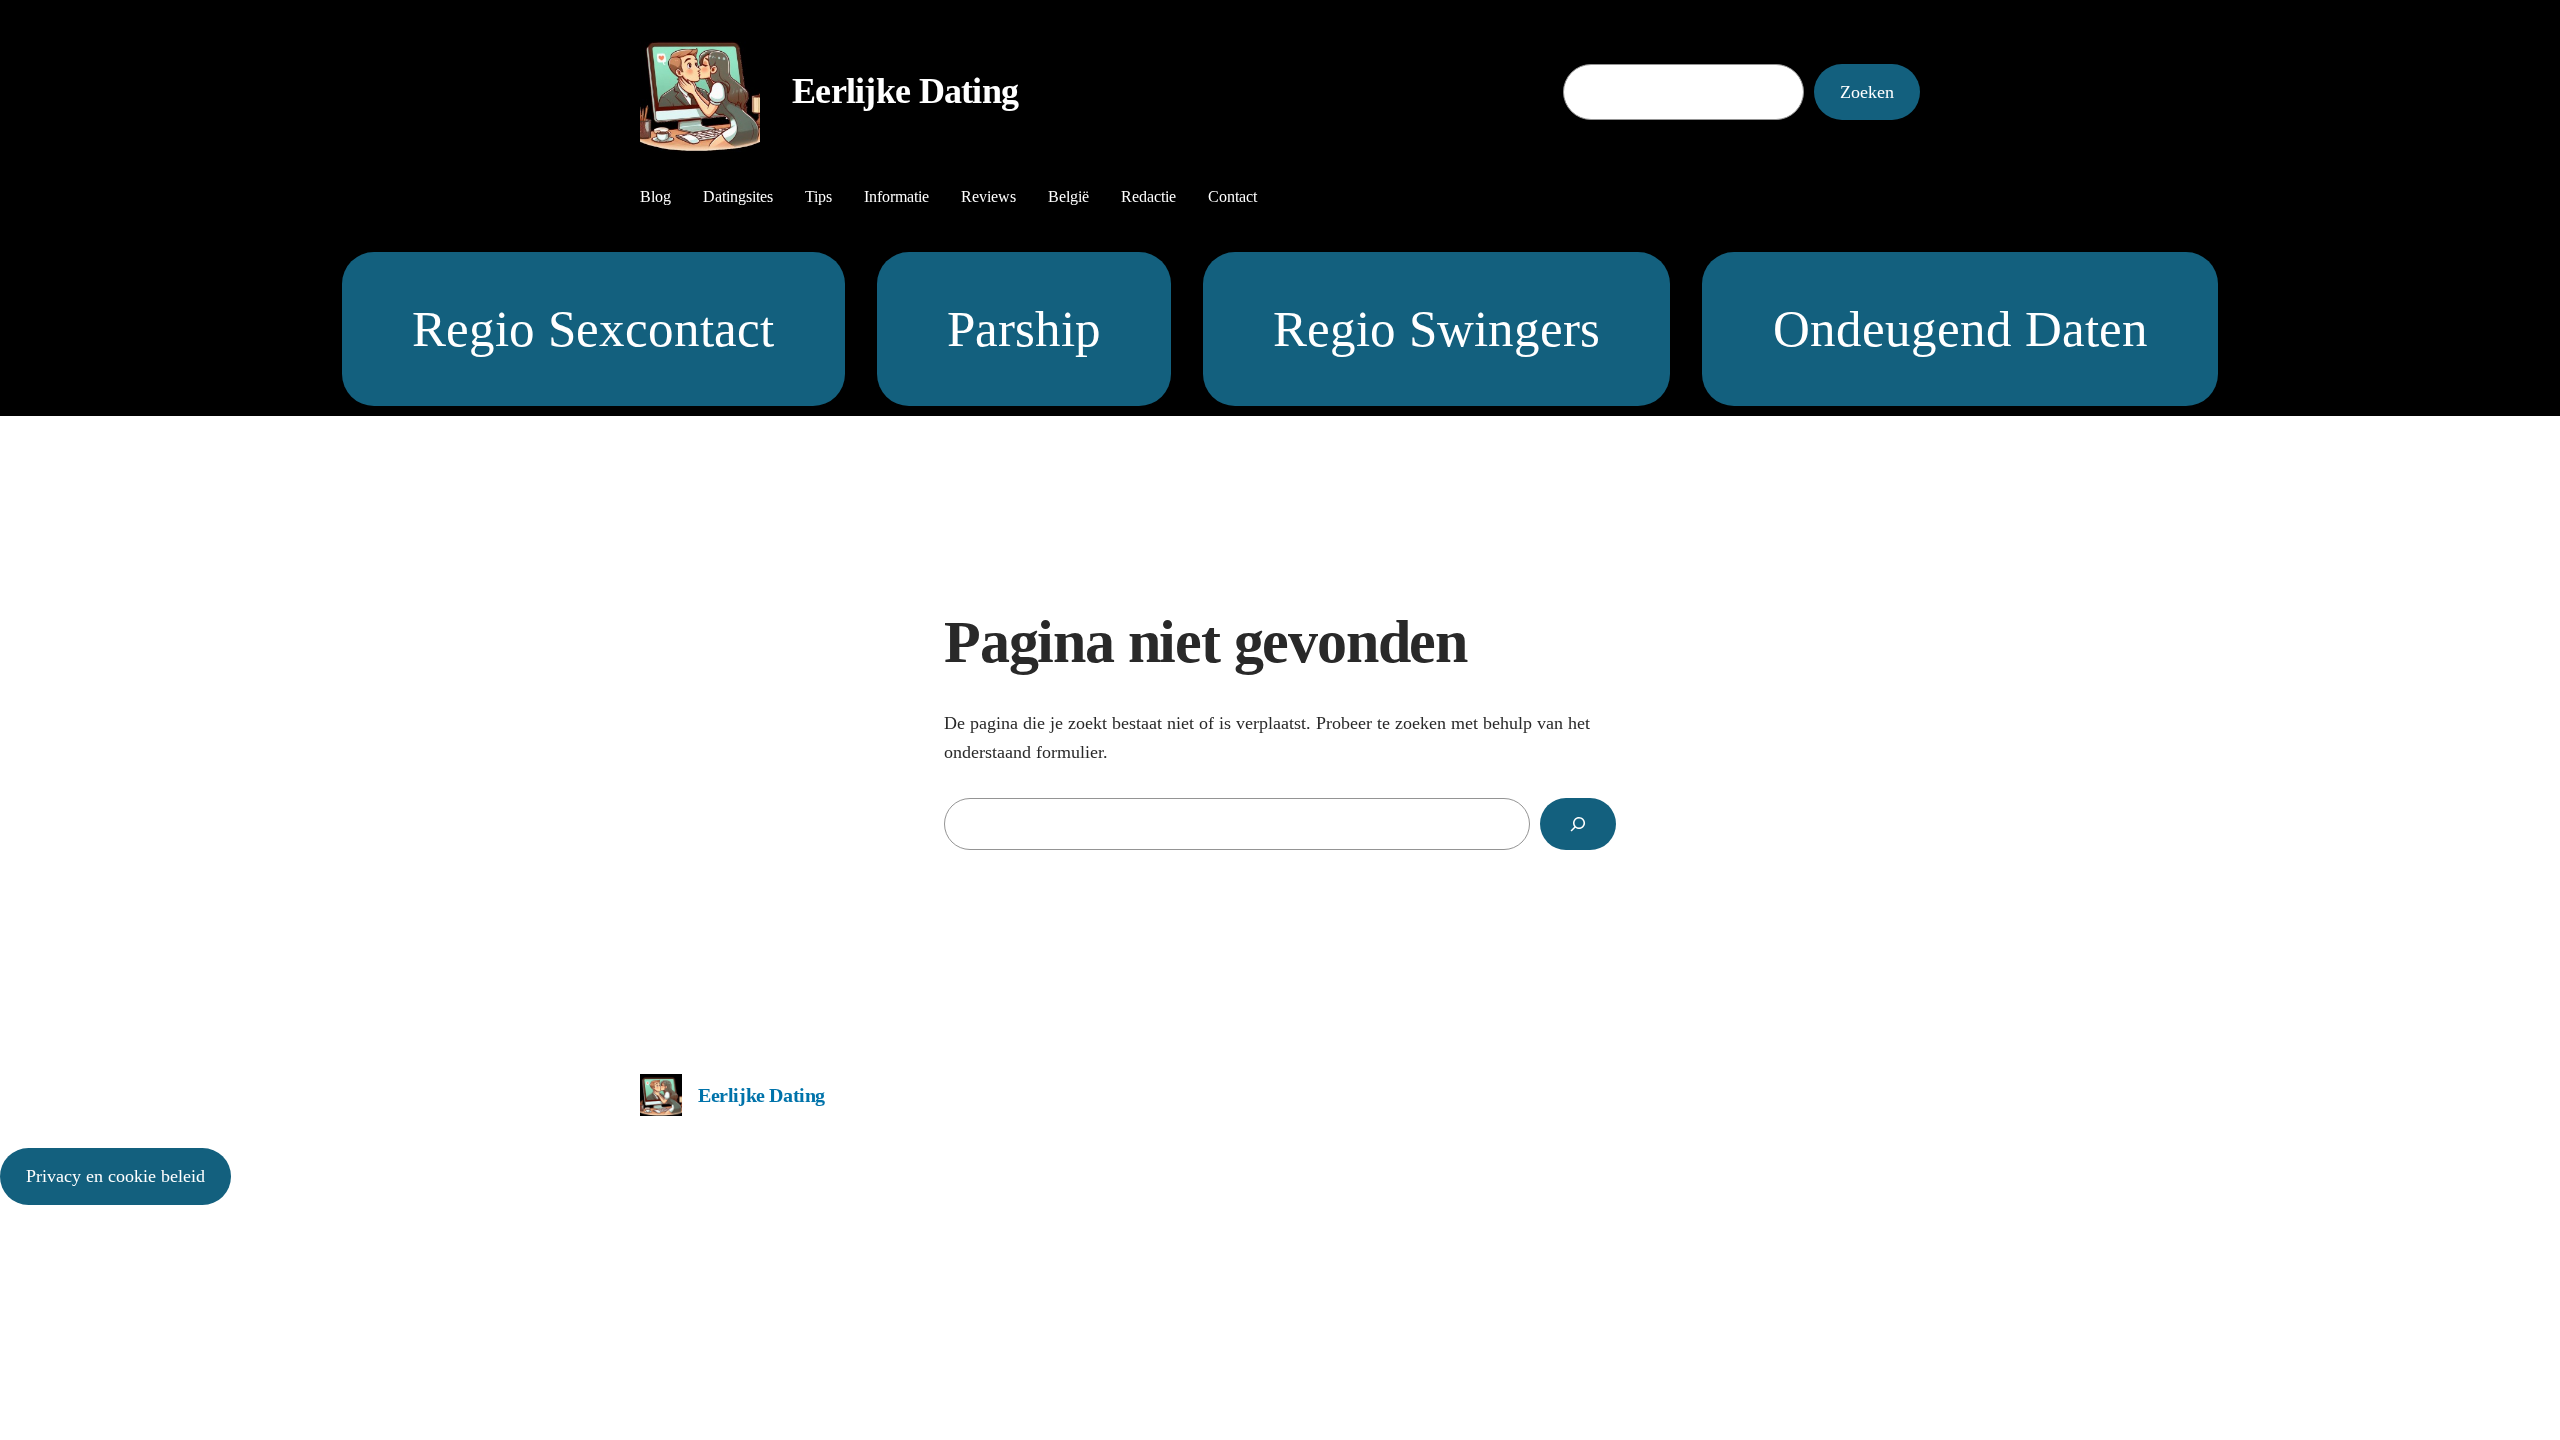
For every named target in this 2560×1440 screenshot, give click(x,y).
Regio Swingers (1436, 328)
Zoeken (1867, 92)
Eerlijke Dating (905, 91)
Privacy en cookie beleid (115, 1176)
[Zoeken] (1578, 824)
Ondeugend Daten (1960, 328)
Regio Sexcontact (593, 328)
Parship (1024, 328)
